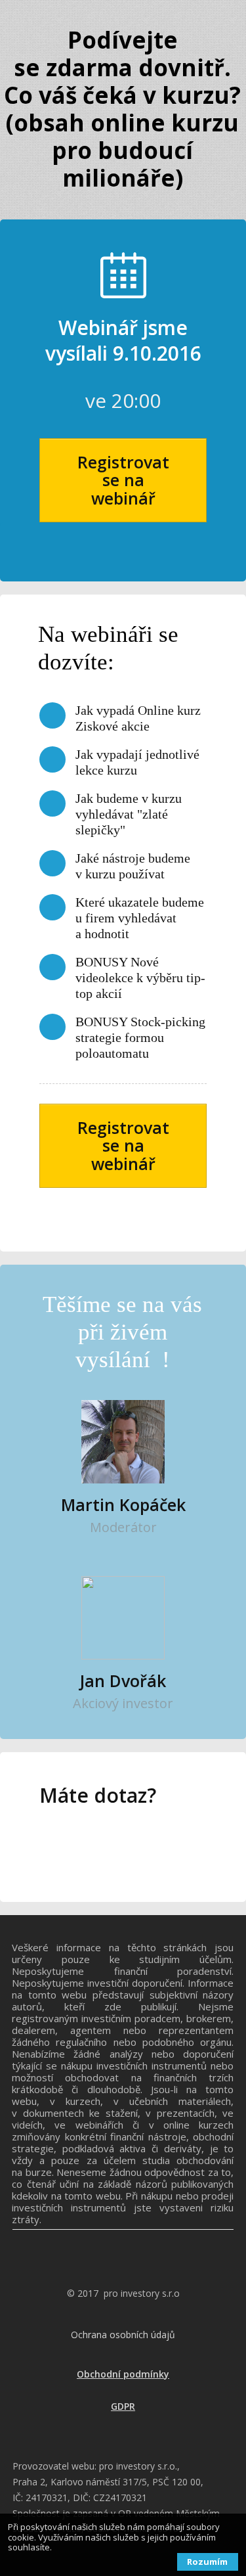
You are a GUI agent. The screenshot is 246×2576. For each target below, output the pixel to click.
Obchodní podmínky (123, 2374)
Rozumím (207, 2562)
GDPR (123, 2406)
